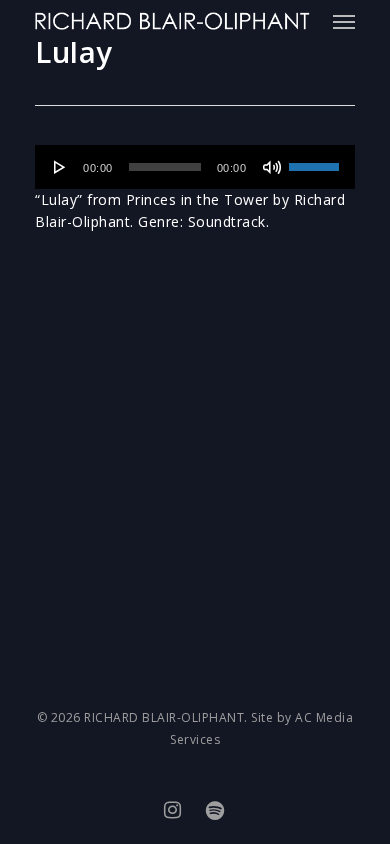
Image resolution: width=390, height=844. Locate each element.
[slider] (317, 160)
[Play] (60, 167)
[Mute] (272, 167)
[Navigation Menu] (344, 21)
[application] (195, 167)
